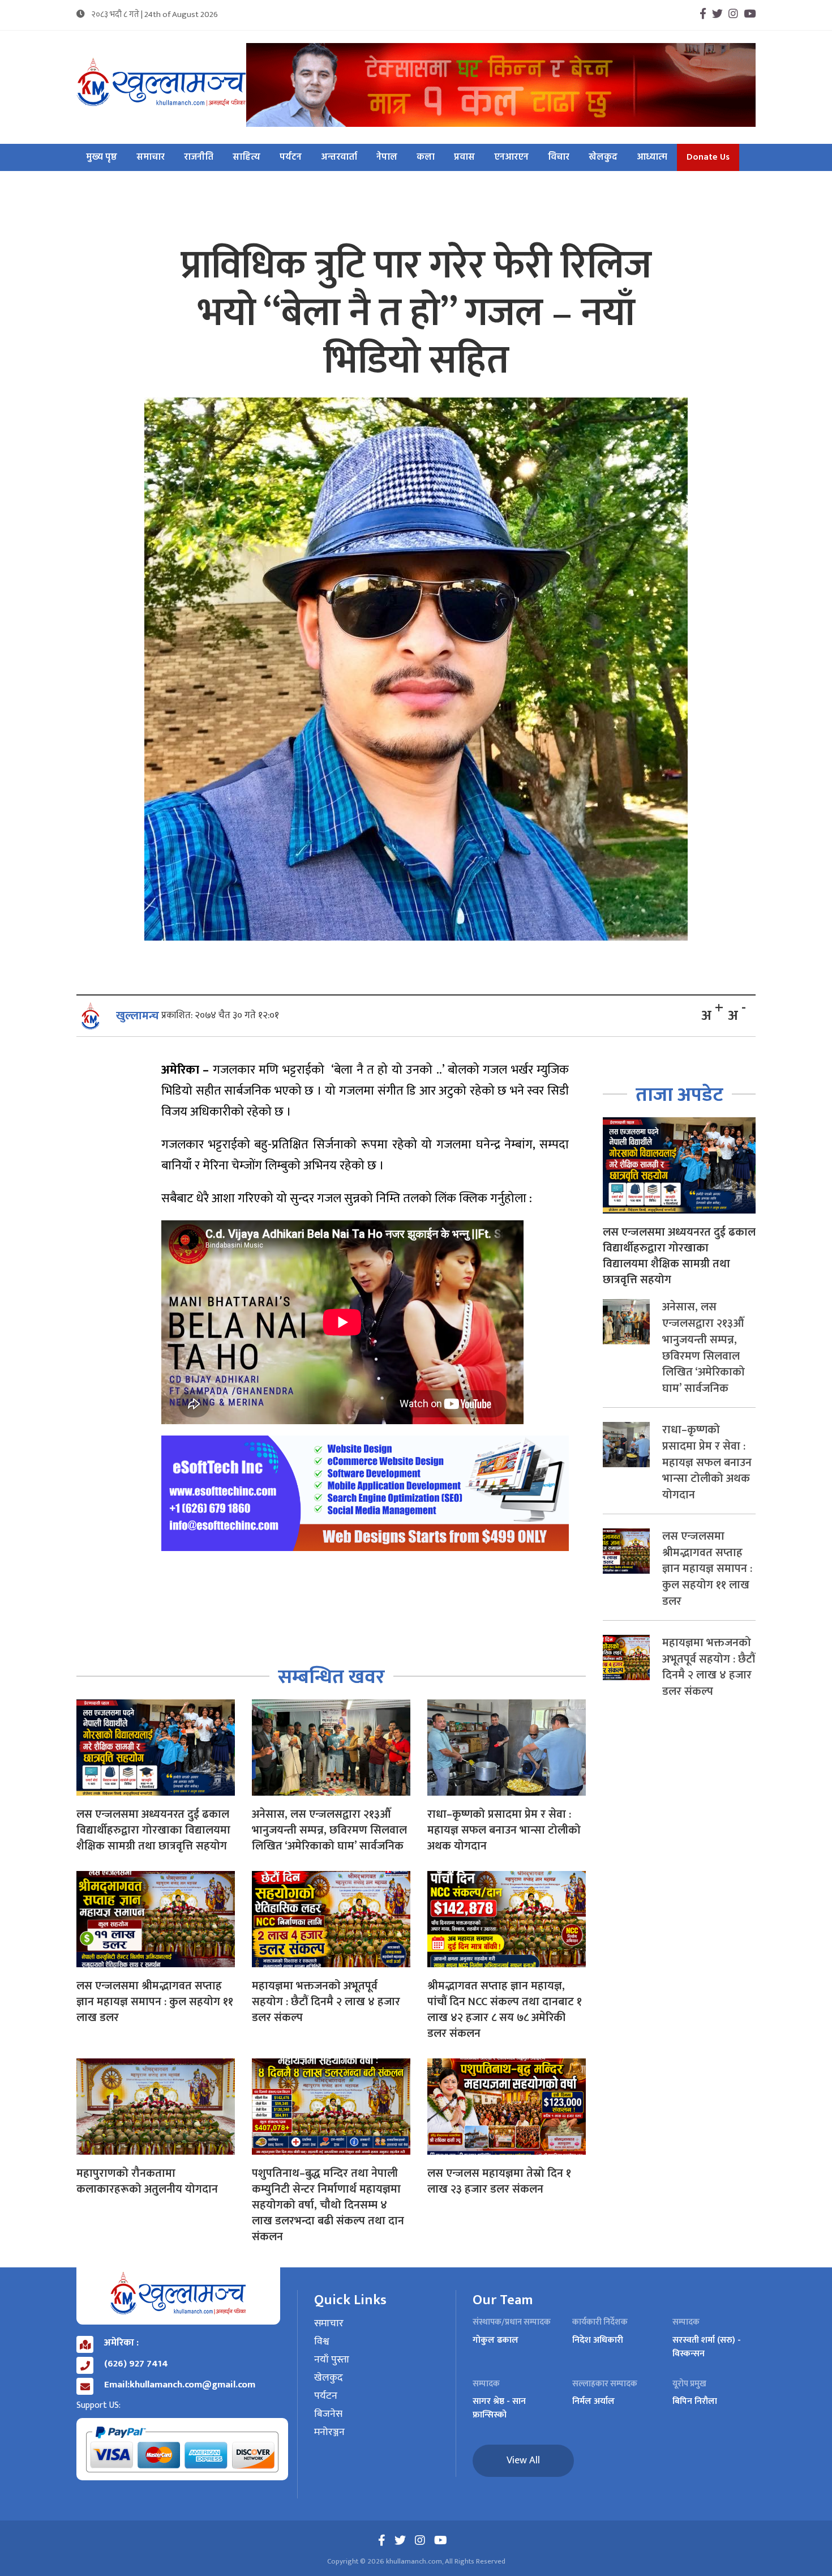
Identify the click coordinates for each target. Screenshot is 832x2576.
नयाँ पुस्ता (332, 2360)
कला (426, 157)
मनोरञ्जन (329, 2433)
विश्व (322, 2342)
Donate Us (708, 157)
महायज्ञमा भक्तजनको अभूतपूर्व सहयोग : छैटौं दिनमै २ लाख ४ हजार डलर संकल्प (326, 2002)
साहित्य (246, 157)
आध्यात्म (652, 157)
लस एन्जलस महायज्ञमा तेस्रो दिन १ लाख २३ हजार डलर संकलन (499, 2181)
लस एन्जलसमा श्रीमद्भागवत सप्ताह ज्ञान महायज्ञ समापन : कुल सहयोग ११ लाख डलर (155, 2002)
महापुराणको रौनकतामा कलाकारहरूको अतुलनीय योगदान (147, 2181)
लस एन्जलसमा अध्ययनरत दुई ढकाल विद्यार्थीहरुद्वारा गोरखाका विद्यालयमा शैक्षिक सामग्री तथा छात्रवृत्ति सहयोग (153, 1830)
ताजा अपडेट (679, 1095)
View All (523, 2460)
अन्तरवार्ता (339, 157)
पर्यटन (291, 157)
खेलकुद (603, 157)
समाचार (151, 157)
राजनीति (199, 157)
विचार (559, 157)
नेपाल (387, 157)
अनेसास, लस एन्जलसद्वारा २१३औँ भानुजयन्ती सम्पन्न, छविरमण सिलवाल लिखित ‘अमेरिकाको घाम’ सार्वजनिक (329, 1830)
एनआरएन (511, 157)
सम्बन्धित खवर (331, 1677)
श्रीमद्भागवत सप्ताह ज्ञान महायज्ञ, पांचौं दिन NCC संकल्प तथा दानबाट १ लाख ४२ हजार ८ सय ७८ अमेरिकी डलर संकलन (505, 2010)
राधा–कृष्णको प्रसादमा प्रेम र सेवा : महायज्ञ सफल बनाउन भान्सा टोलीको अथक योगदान (504, 1830)
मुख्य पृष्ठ (102, 157)
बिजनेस (328, 2415)
